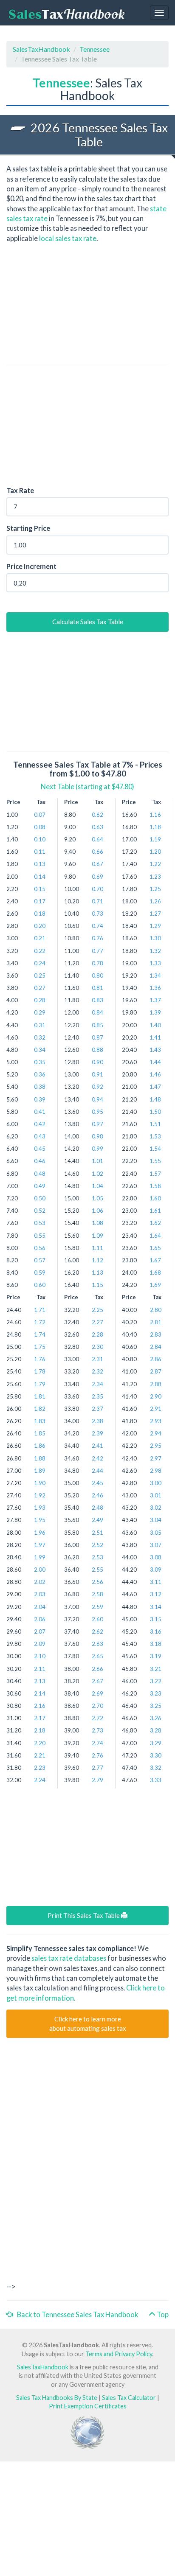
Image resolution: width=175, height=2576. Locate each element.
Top (162, 2314)
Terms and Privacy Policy (119, 2354)
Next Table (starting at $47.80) (87, 786)
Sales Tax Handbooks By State (57, 2398)
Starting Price (28, 528)
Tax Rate (20, 490)
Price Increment (31, 566)
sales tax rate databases (69, 1958)
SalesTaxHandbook (41, 49)
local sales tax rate (68, 238)
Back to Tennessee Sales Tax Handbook (76, 2314)
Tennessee (95, 49)
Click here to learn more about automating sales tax (88, 2023)
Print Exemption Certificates (88, 2406)
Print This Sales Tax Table (84, 1915)
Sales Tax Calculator (129, 2398)
